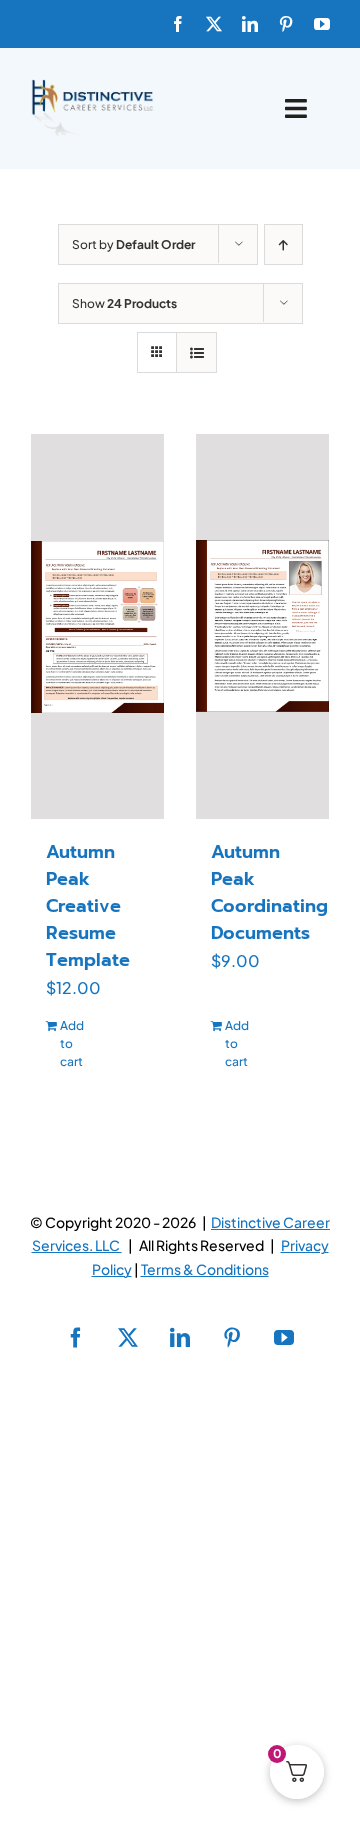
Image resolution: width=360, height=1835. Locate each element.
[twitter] (214, 24)
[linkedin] (250, 24)
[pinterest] (286, 24)
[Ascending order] (283, 244)
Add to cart (72, 1043)
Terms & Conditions (205, 1269)
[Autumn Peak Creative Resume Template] (97, 627)
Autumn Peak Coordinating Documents (269, 892)
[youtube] (322, 24)
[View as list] (196, 352)
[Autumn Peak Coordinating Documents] (262, 626)
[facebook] (178, 24)
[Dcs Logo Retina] (92, 85)
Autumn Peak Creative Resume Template (88, 906)
